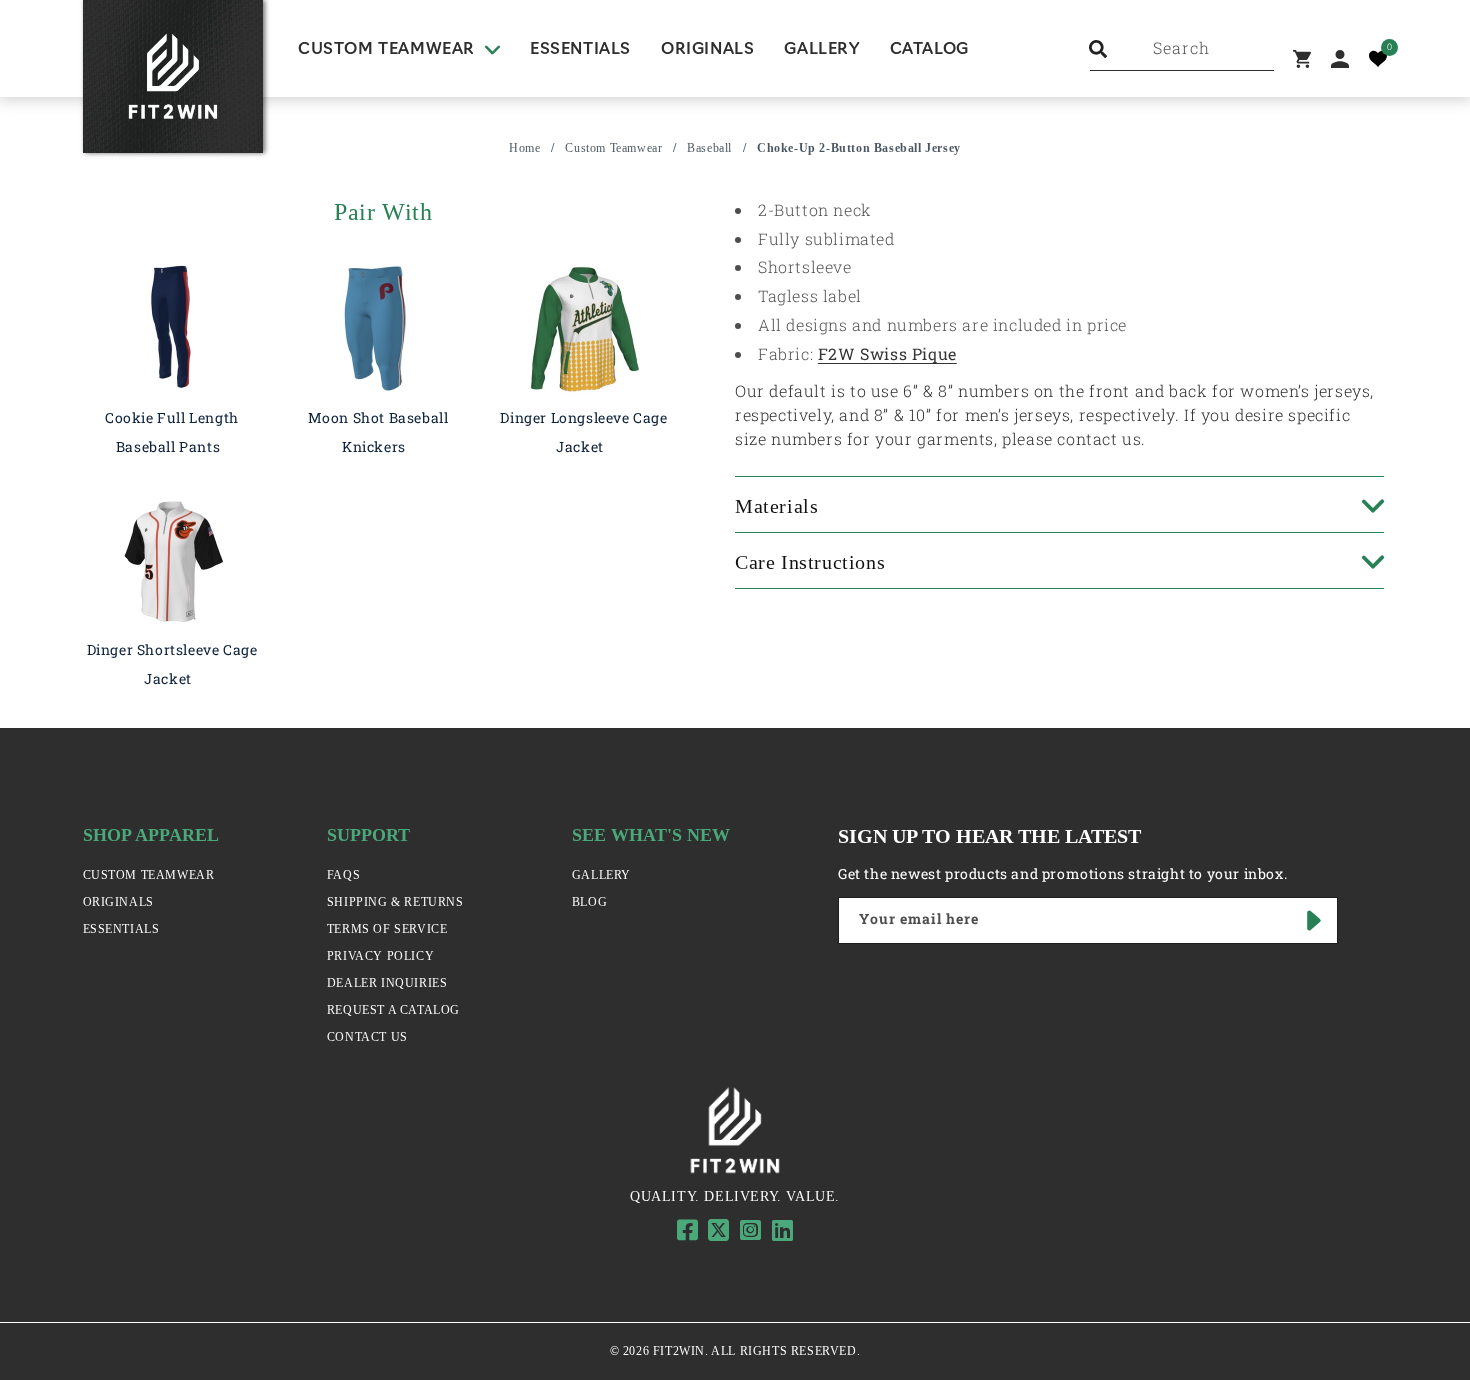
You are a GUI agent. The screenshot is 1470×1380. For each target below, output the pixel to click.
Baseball (709, 148)
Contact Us (367, 1037)
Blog (589, 902)
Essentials (121, 929)
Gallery (601, 875)
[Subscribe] (1315, 920)
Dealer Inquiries (387, 983)
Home (524, 148)
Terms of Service (387, 929)
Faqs (343, 875)
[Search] (1098, 49)
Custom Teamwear (613, 148)
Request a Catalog (393, 1010)
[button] (399, 50)
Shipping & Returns (395, 902)
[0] (1378, 59)
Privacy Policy (380, 956)
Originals (118, 902)
